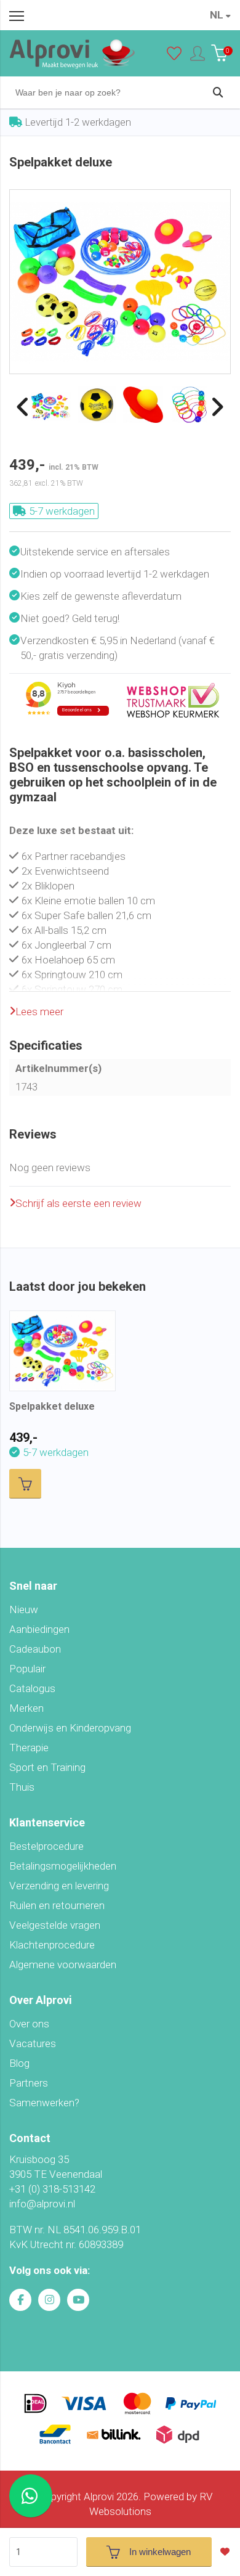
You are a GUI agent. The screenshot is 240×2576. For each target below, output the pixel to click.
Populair (27, 1669)
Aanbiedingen (39, 1629)
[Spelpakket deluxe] (120, 197)
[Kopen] (25, 1484)
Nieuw (24, 1609)
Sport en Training (47, 1767)
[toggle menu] (17, 15)
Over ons (29, 2024)
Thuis (22, 1787)
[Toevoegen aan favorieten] (228, 2552)
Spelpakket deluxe (52, 1406)
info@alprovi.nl (42, 2204)
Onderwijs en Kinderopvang (70, 1728)
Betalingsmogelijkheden (63, 1866)
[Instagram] (49, 2300)
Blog (19, 2063)
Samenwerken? (44, 2103)
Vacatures (33, 2043)
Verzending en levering (59, 1886)
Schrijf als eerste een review (78, 1203)
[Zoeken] (218, 92)
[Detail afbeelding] (97, 405)
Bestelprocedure (46, 1846)
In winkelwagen (160, 2552)
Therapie (29, 1748)
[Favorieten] (174, 56)
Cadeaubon (35, 1649)
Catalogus (32, 1688)
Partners (29, 2083)
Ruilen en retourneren (57, 1905)
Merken (26, 1708)
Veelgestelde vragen (55, 1925)
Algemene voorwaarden (63, 1965)
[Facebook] (20, 2300)
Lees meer (39, 1012)
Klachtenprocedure (52, 1945)
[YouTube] (78, 2300)
